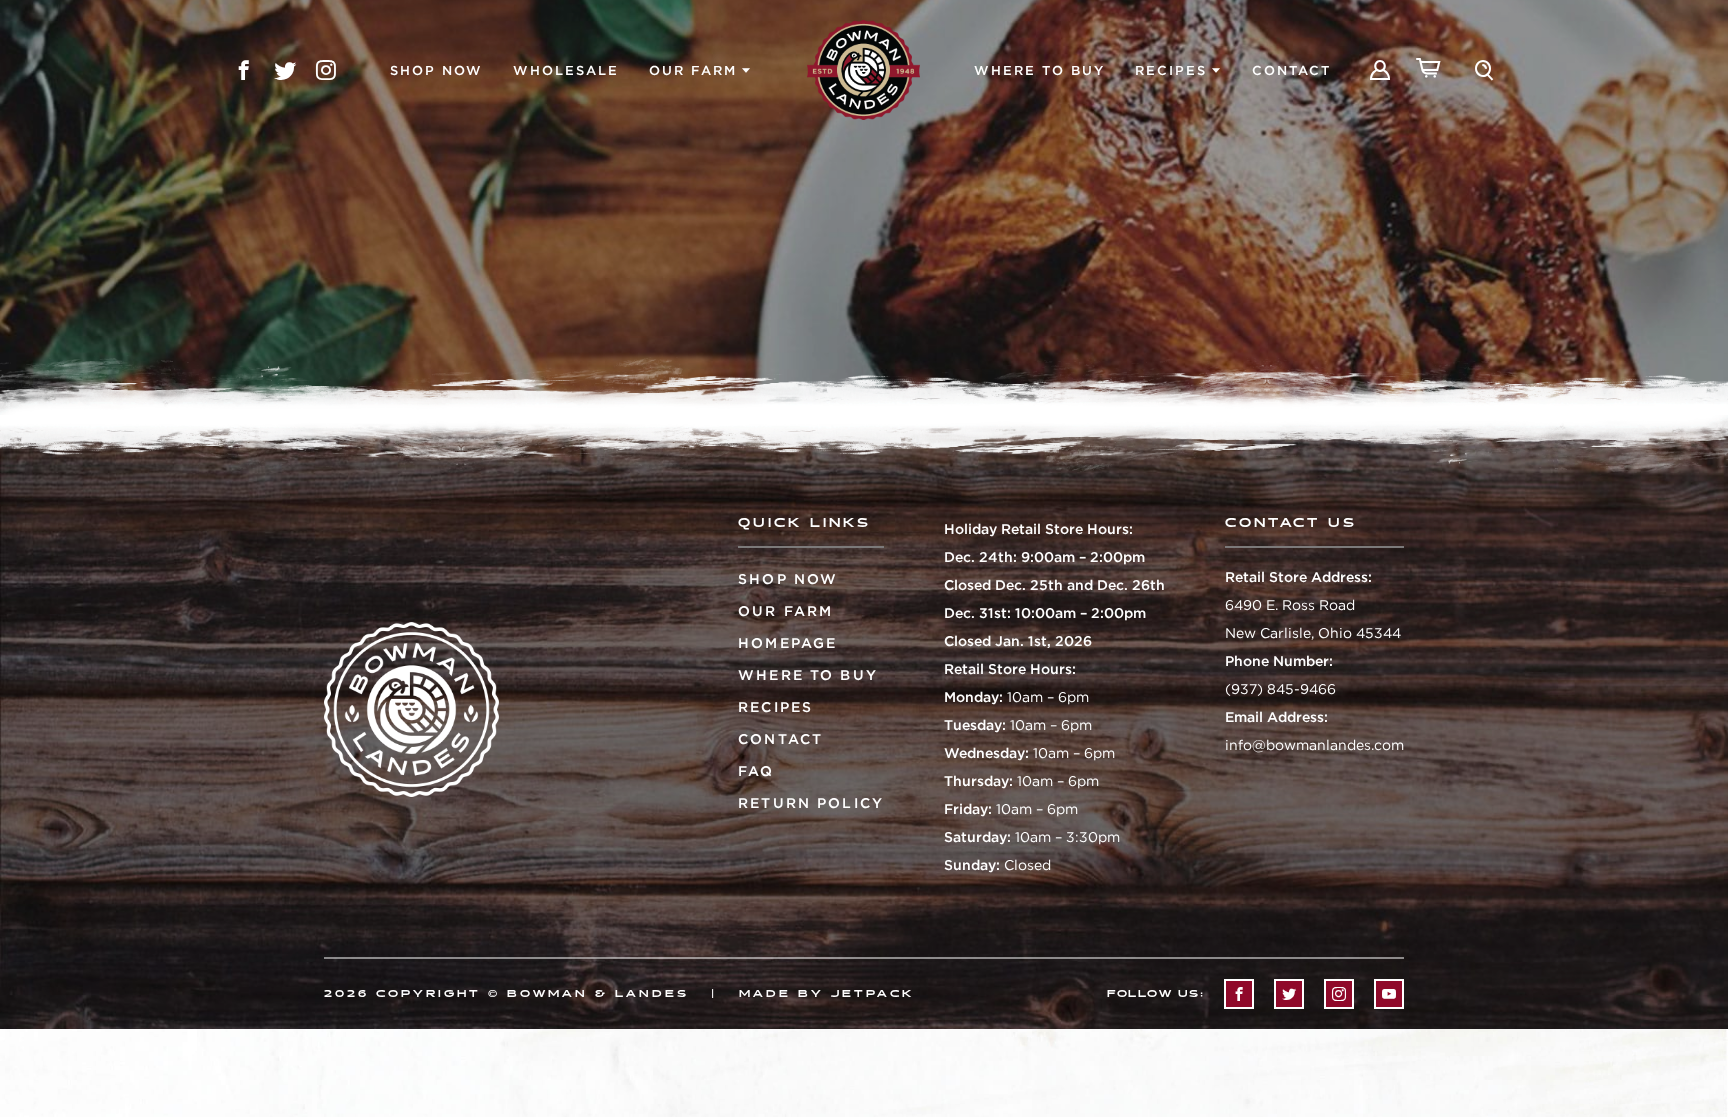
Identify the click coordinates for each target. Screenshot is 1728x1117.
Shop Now (436, 70)
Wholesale (566, 70)
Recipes (1171, 70)
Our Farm (693, 70)
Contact (1291, 70)
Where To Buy (1039, 70)
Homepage (787, 643)
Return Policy (811, 803)
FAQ (756, 771)
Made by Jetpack (826, 994)
